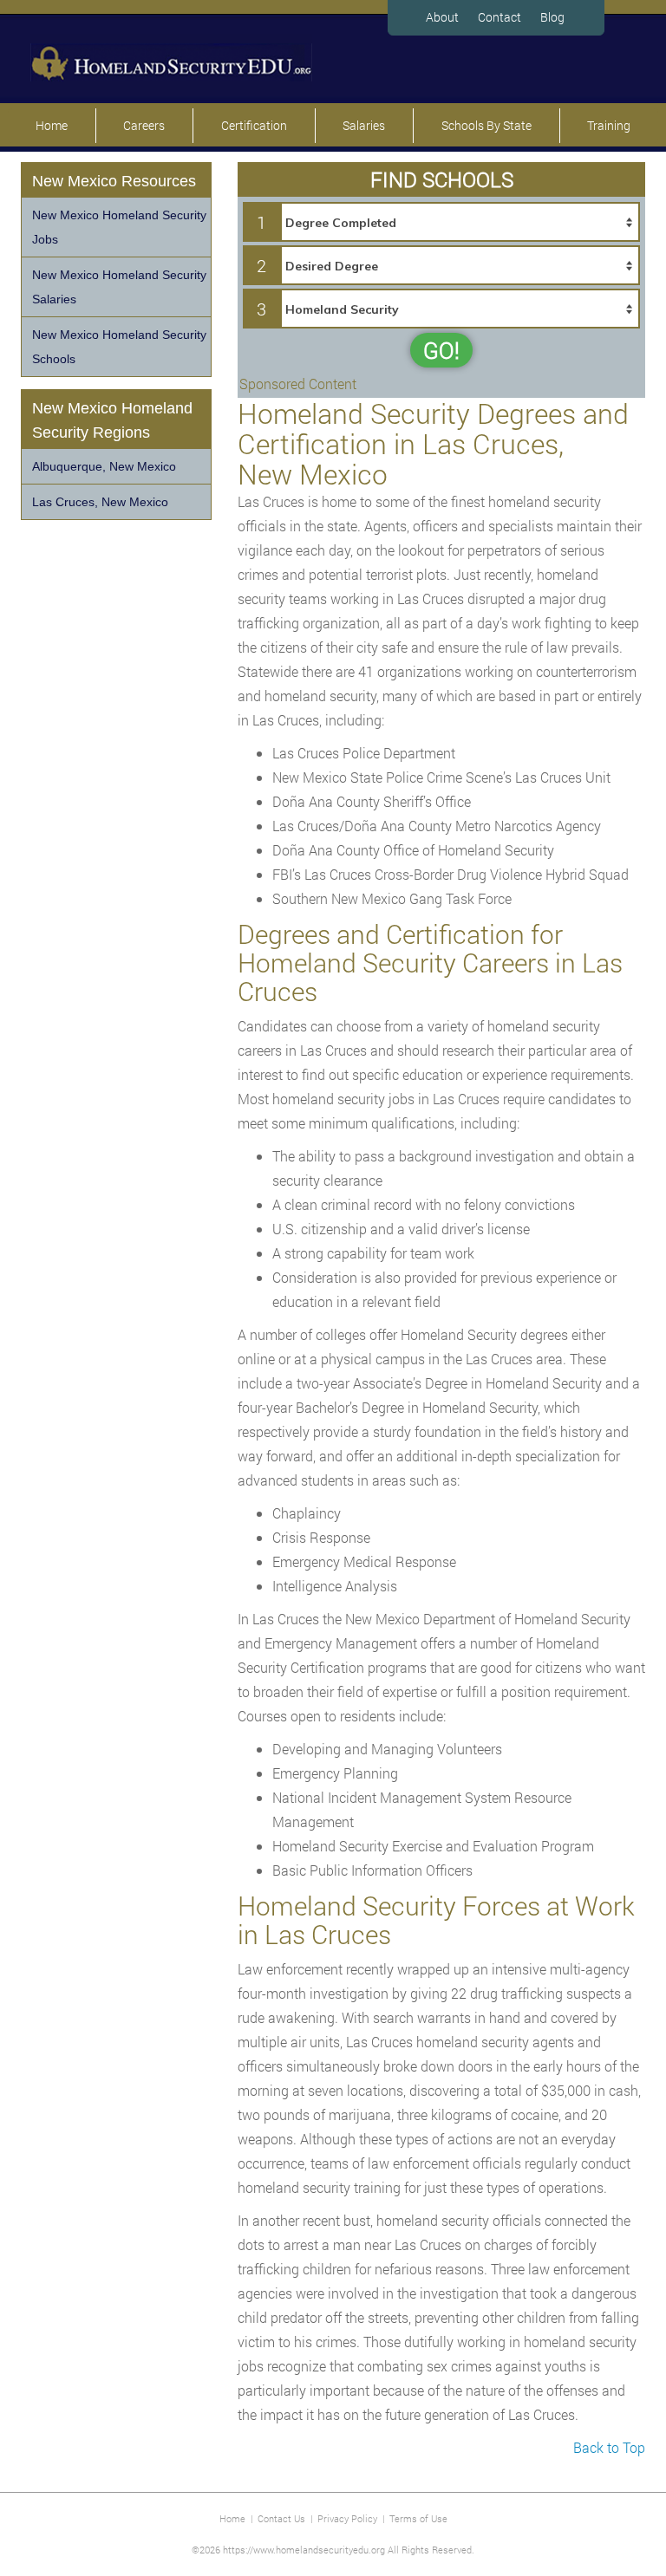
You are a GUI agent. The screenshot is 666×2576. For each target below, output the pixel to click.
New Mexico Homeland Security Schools (119, 347)
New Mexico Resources (114, 181)
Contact (499, 17)
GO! (441, 350)
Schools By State (486, 125)
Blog (552, 17)
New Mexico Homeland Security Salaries (119, 287)
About (442, 17)
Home (52, 125)
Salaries (364, 125)
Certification (254, 125)
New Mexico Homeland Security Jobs (119, 227)
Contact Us (281, 2518)
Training (609, 125)
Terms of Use (418, 2518)
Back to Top (609, 2447)
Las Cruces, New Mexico (100, 502)
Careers (144, 125)
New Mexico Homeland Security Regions (112, 420)
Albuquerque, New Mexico (104, 466)
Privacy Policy (347, 2518)
